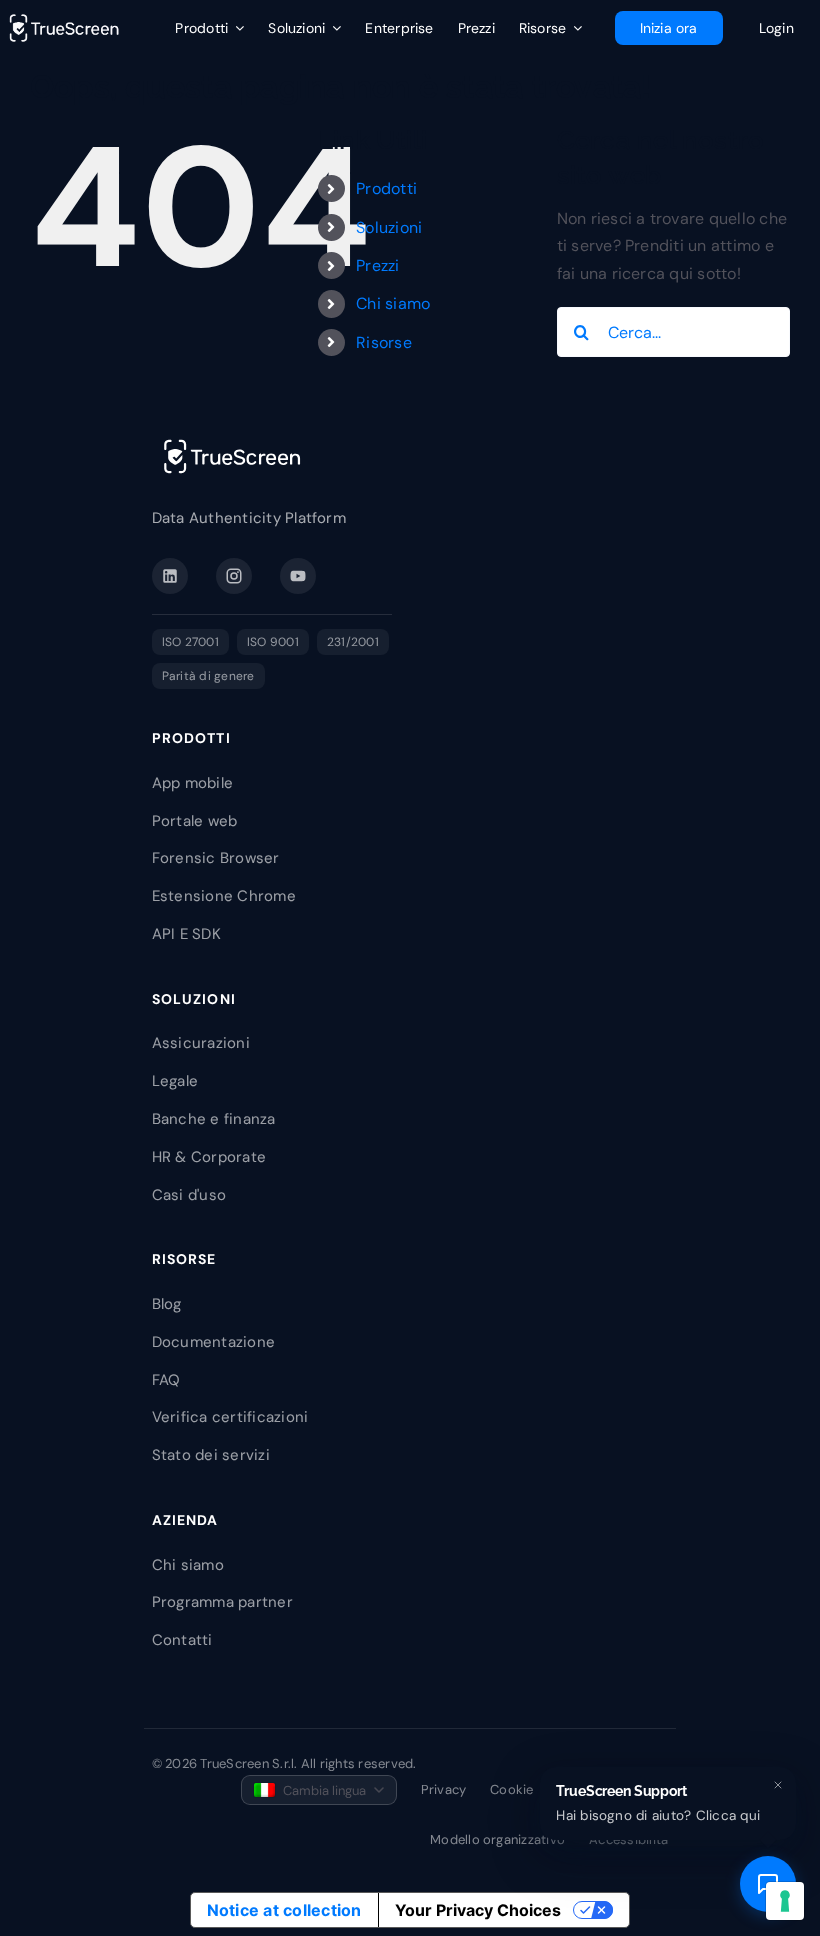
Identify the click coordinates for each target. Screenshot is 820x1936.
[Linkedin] (170, 576)
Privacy (444, 1789)
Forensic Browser (216, 858)
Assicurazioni (201, 1043)
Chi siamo (393, 303)
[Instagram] (234, 576)
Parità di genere (208, 676)
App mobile (192, 783)
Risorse (384, 342)
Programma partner (222, 1602)
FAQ (166, 1380)
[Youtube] (298, 576)
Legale (175, 1081)
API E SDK (186, 934)
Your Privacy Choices (478, 1910)
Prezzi (377, 265)
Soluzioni (389, 227)
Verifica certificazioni (230, 1417)
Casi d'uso (189, 1195)
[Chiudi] (778, 1785)
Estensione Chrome (224, 896)
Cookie (511, 1789)
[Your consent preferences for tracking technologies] (785, 1901)
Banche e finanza (214, 1119)
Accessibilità (628, 1839)
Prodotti (386, 188)
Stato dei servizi (211, 1455)
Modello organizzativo (497, 1839)
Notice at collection (284, 1910)
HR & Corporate (209, 1157)
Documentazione (213, 1342)
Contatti (182, 1640)
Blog (167, 1304)
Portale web (195, 821)
